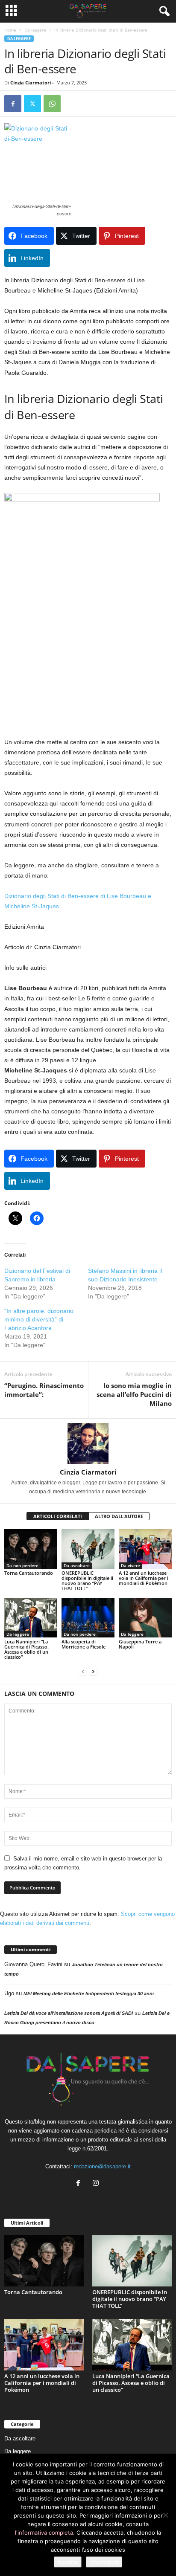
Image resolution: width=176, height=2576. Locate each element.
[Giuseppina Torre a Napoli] (145, 1618)
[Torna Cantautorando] (31, 1549)
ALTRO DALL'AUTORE (119, 1516)
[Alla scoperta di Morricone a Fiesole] (88, 1618)
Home (10, 30)
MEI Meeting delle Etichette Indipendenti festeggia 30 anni (89, 1994)
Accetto (68, 2562)
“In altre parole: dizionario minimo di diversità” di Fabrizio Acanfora (39, 1319)
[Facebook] (13, 104)
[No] (165, 2515)
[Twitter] (32, 104)
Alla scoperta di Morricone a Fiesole (84, 1644)
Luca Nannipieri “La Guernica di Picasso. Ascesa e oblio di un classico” (26, 1649)
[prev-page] (83, 1671)
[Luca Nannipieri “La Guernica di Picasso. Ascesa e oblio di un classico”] (31, 1618)
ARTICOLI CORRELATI (58, 1516)
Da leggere (35, 30)
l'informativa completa (44, 2533)
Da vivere (131, 1565)
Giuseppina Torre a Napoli (140, 1644)
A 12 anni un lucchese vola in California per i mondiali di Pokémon (144, 1578)
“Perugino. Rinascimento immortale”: (44, 1390)
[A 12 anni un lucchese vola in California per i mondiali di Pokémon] (145, 1549)
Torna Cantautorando (29, 1573)
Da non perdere (22, 1565)
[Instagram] (97, 2184)
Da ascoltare (77, 1565)
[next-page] (93, 1671)
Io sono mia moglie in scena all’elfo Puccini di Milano (134, 1394)
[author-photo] (88, 1443)
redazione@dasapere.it (102, 2166)
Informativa (104, 2562)
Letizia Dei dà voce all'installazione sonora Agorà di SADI (69, 2013)
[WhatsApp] (52, 104)
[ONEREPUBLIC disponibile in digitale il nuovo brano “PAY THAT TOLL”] (88, 1549)
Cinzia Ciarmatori (31, 83)
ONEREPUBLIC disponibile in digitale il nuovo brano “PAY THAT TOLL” (87, 1581)
